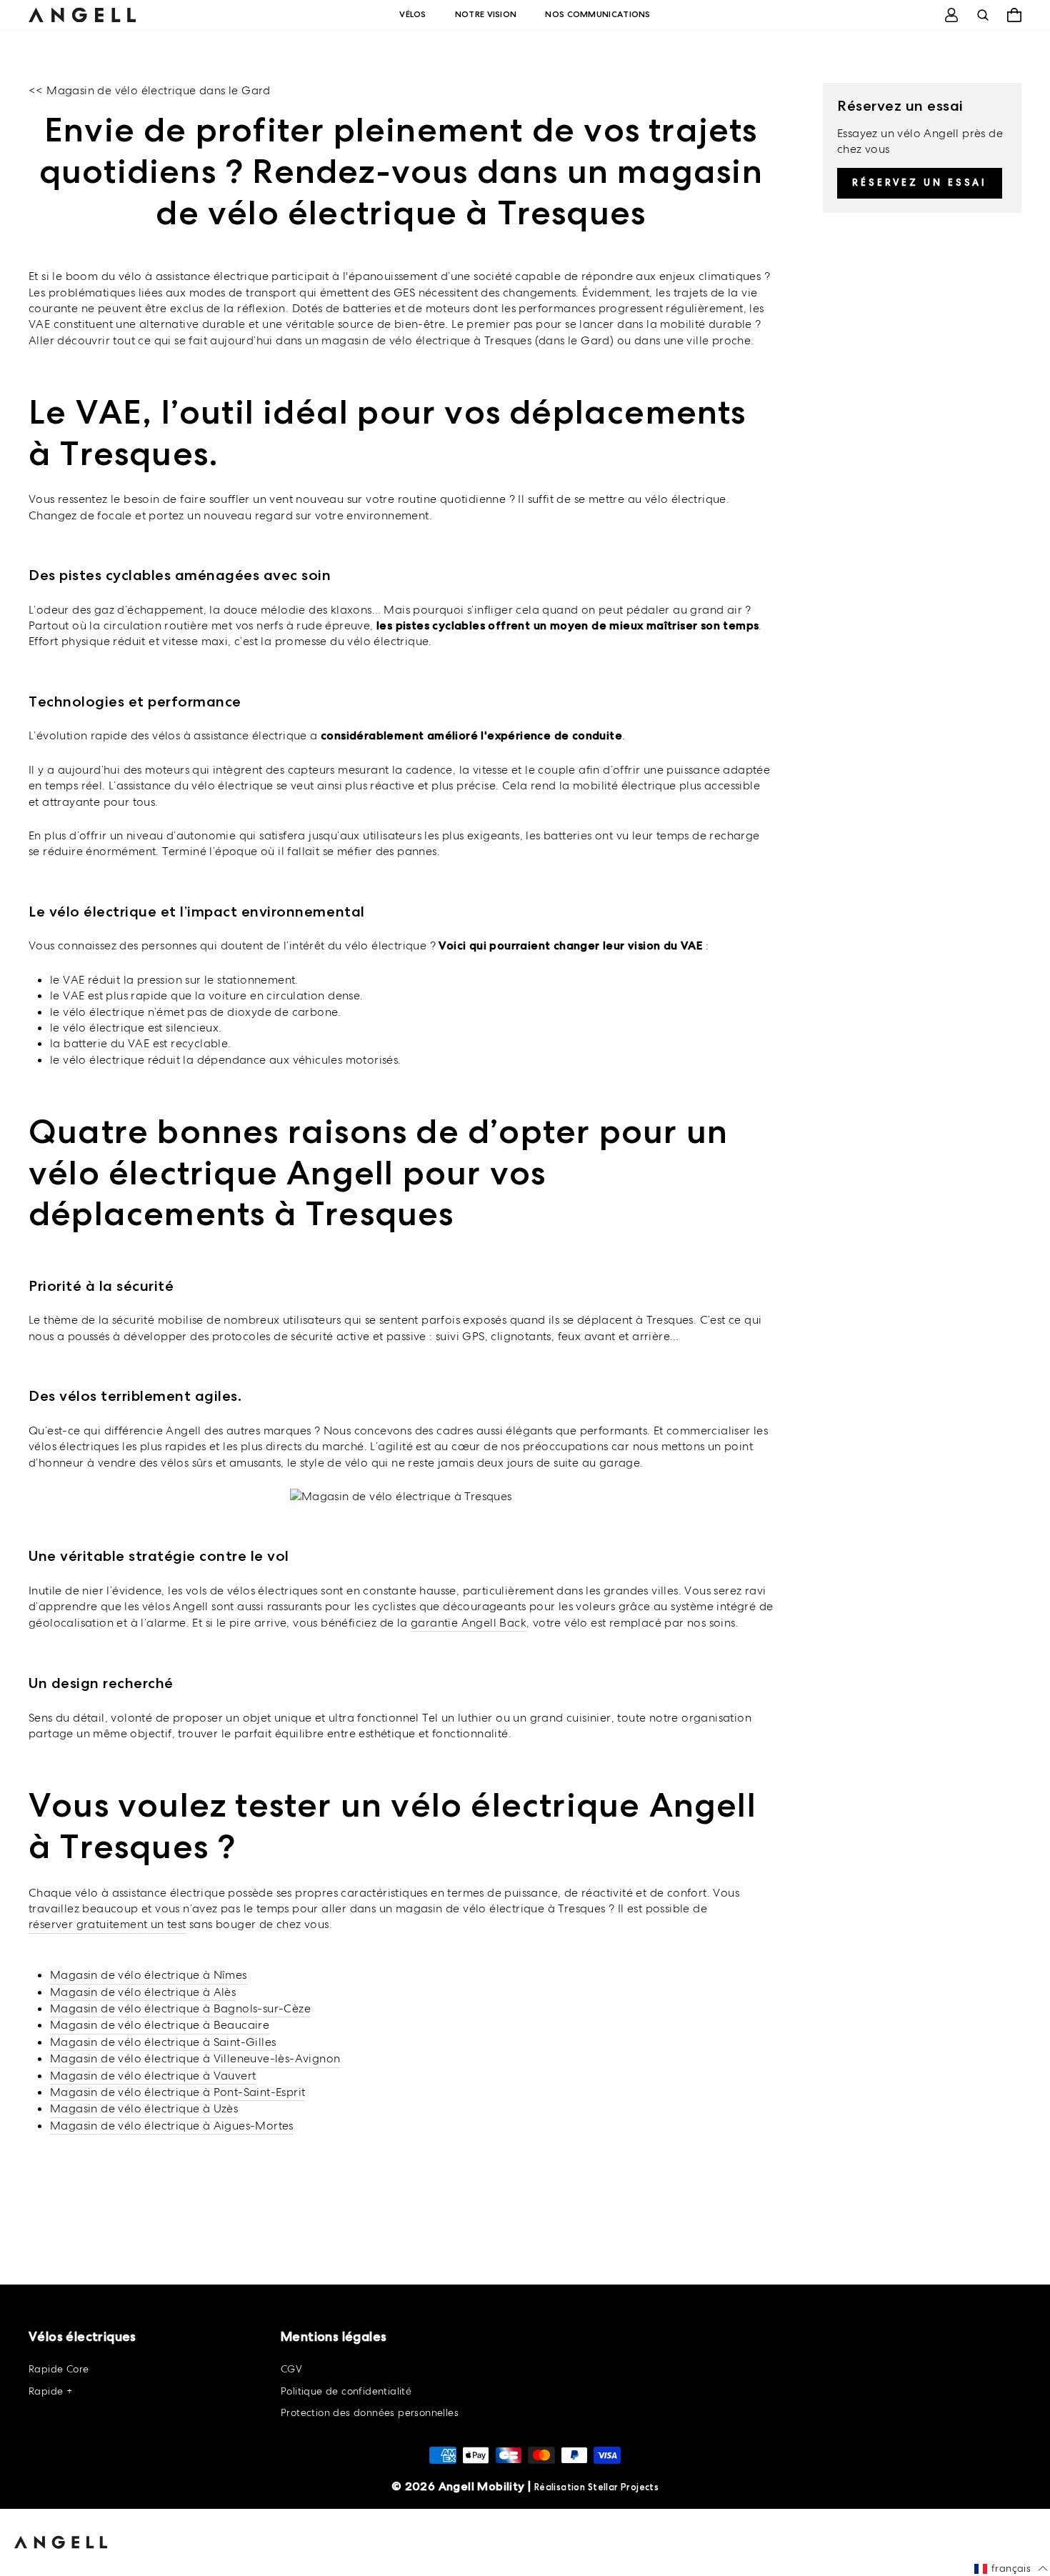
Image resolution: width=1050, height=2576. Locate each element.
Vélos (413, 14)
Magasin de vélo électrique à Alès (143, 1992)
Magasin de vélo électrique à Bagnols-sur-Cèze (180, 2008)
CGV (291, 2369)
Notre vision (486, 14)
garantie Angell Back (469, 1623)
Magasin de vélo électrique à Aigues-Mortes (172, 2126)
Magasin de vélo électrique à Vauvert (153, 2076)
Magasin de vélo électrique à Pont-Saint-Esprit (177, 2092)
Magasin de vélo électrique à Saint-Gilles (163, 2042)
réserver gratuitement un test (107, 1924)
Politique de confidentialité (346, 2391)
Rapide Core (59, 2369)
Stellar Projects (623, 2487)
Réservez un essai (920, 183)
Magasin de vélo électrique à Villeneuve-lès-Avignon (195, 2058)
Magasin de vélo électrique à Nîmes (149, 1975)
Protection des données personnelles (370, 2412)
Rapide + (50, 2391)
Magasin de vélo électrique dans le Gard (159, 90)
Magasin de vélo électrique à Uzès (144, 2108)
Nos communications (597, 14)
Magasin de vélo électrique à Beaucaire (160, 2025)
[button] (1011, 2569)
